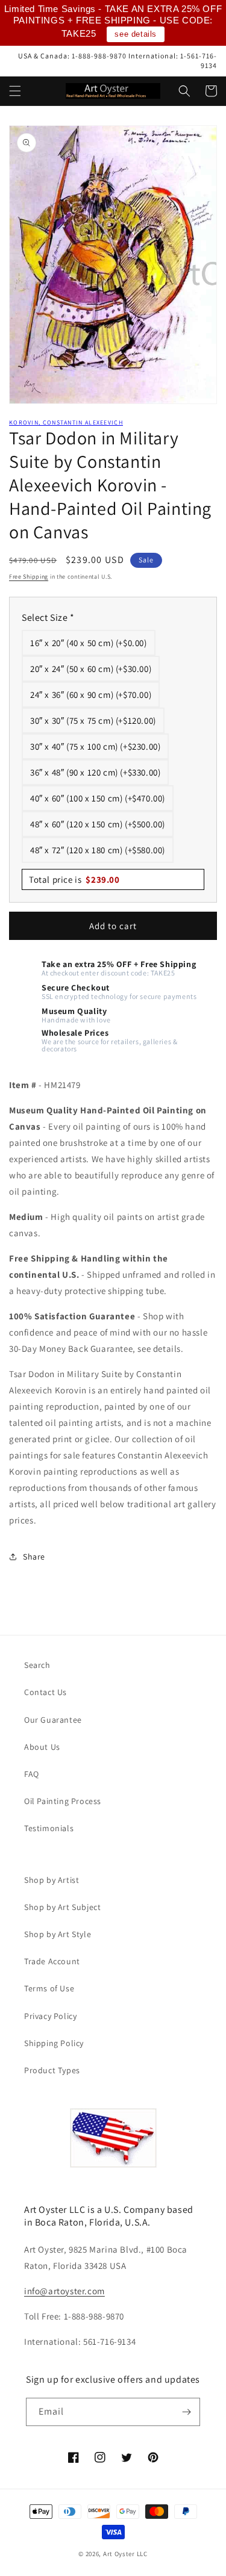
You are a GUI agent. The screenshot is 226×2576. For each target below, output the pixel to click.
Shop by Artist (52, 1880)
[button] (15, 91)
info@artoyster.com (64, 2291)
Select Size (48, 618)
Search (37, 1665)
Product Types (52, 2070)
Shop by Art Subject (62, 1907)
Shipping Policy (54, 2043)
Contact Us (46, 1692)
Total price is (74, 879)
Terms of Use (49, 1988)
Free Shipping (29, 577)
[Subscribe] (186, 2412)
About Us (42, 1747)
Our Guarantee (53, 1720)
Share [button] (34, 1557)
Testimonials (49, 1828)
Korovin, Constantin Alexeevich (66, 422)
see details (136, 34)
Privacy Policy (50, 2016)
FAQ (32, 1774)
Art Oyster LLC (125, 2554)
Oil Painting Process (63, 1801)
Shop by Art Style (58, 1934)
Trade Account (52, 1961)
